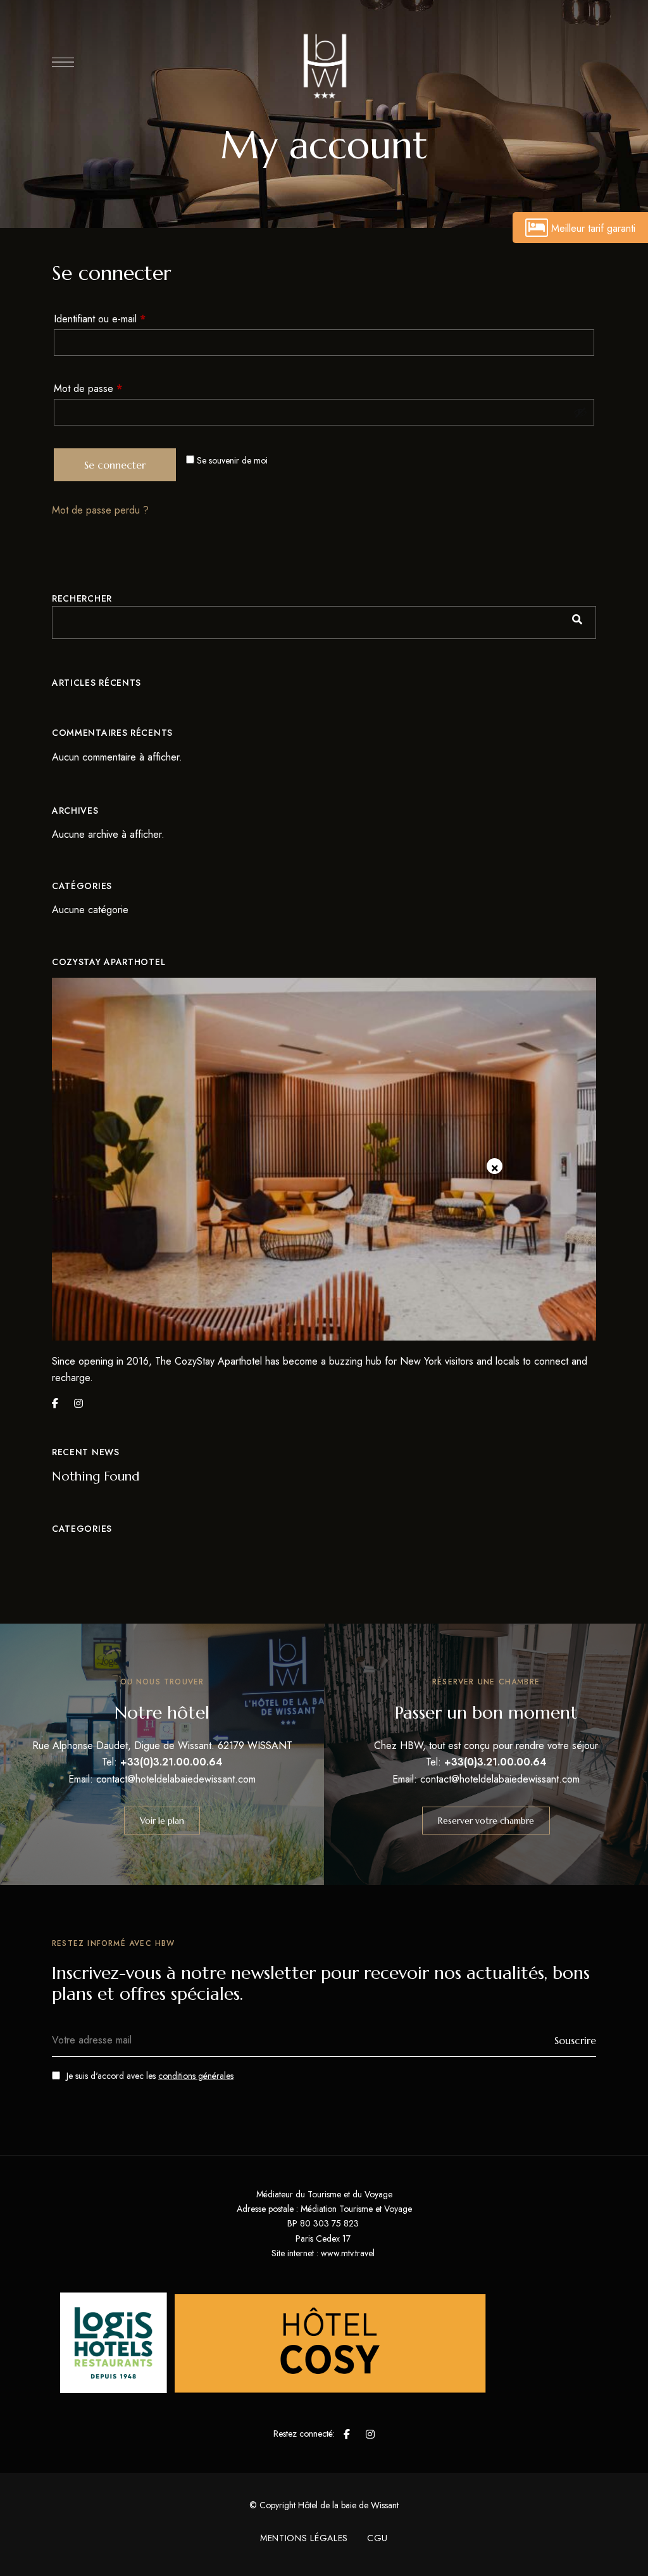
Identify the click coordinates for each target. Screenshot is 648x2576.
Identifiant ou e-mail (123, 318)
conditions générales (196, 2076)
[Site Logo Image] (324, 65)
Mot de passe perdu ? (100, 510)
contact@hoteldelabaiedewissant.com (176, 1779)
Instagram (370, 2434)
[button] (162, 1821)
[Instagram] (78, 1403)
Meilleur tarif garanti (593, 228)
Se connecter (115, 465)
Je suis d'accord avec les (150, 2076)
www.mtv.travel (348, 2253)
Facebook (347, 2434)
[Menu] (63, 62)
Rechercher (82, 598)
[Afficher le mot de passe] (580, 412)
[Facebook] (55, 1403)
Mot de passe (111, 387)
